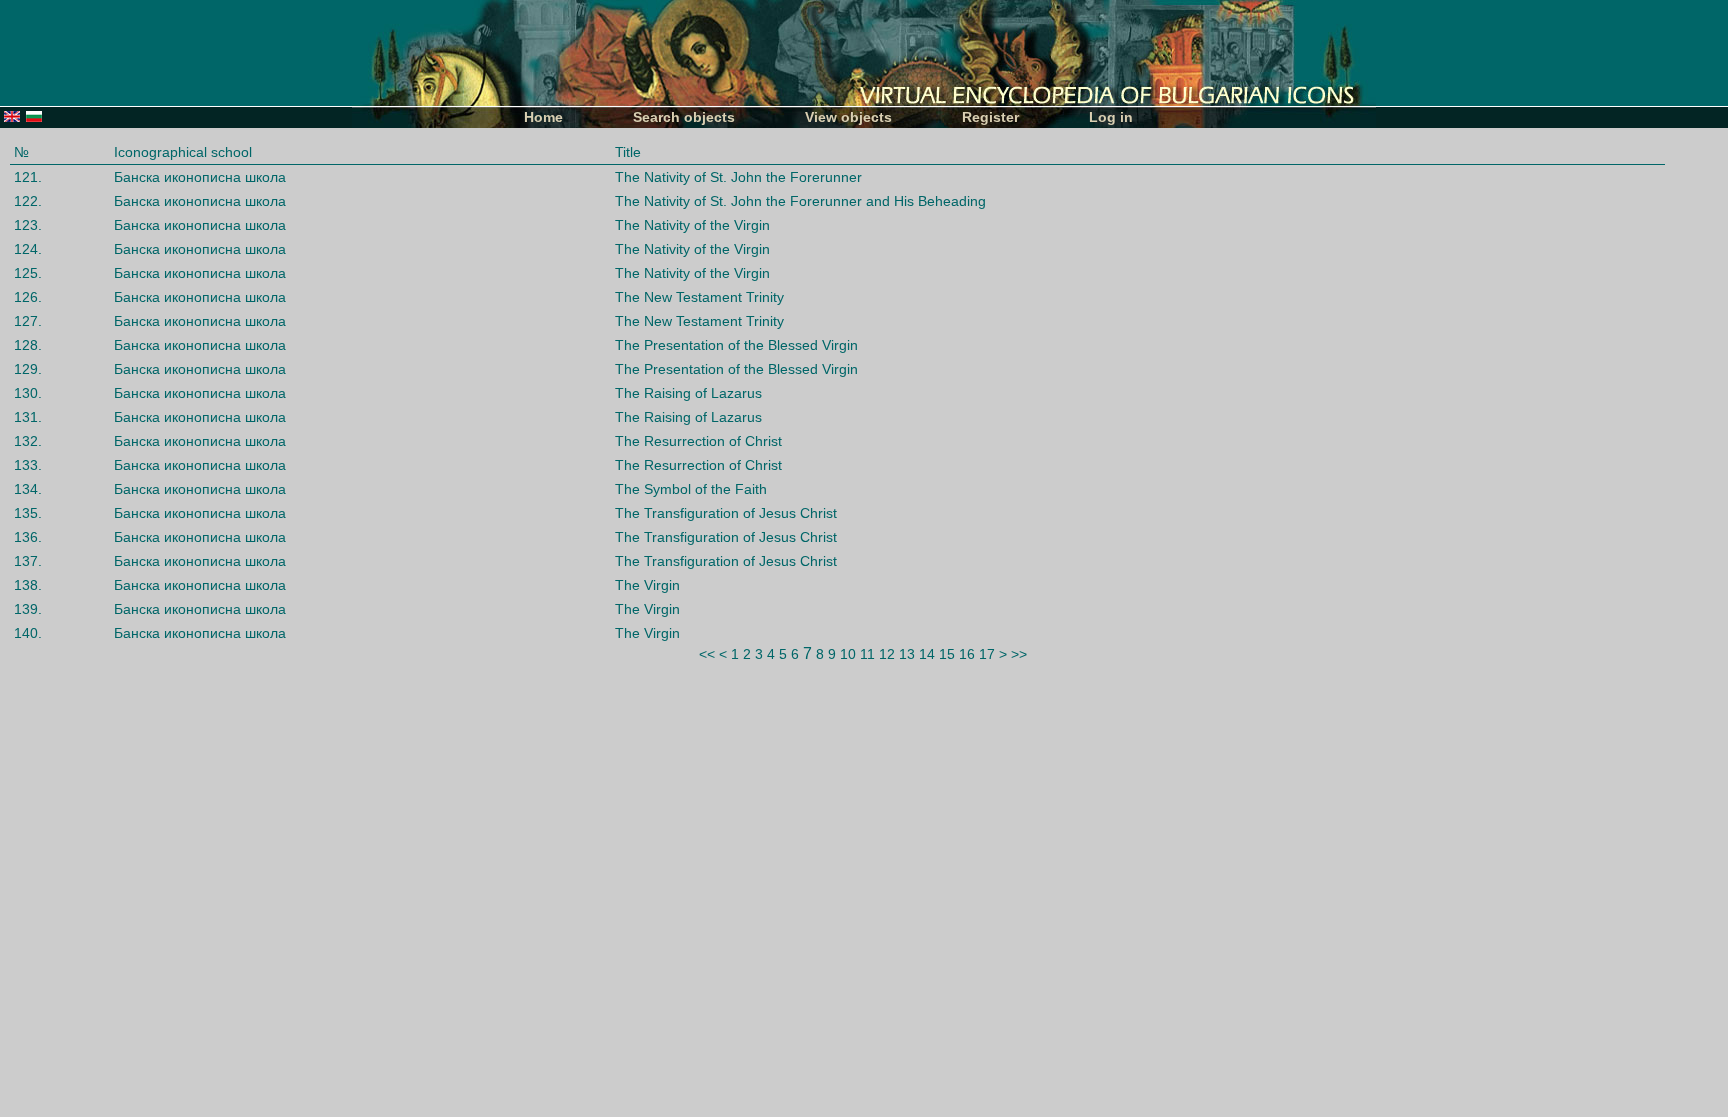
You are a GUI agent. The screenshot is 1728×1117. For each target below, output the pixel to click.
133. (28, 465)
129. (28, 369)
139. (28, 609)
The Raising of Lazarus (688, 393)
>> (1019, 654)
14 (927, 654)
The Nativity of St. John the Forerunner (738, 177)
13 (907, 654)
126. (28, 297)
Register (990, 117)
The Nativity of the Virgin (692, 225)
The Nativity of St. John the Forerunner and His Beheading (800, 201)
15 (947, 654)
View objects (848, 117)
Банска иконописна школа (200, 177)
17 (987, 654)
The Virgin (647, 585)
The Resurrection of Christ (698, 441)
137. (28, 561)
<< (707, 654)
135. (28, 513)
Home (543, 117)
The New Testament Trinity (699, 297)
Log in (1111, 117)
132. (28, 441)
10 (848, 654)
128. (28, 345)
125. (28, 273)
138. (28, 585)
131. (28, 417)
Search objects (684, 117)
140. (28, 633)
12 (887, 654)
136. (28, 537)
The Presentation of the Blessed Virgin (736, 345)
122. (28, 201)
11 (867, 654)
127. (28, 321)
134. (28, 489)
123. (28, 225)
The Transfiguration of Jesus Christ (726, 513)
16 (967, 654)
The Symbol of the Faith (691, 489)
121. (28, 177)
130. (28, 393)
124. (28, 249)
